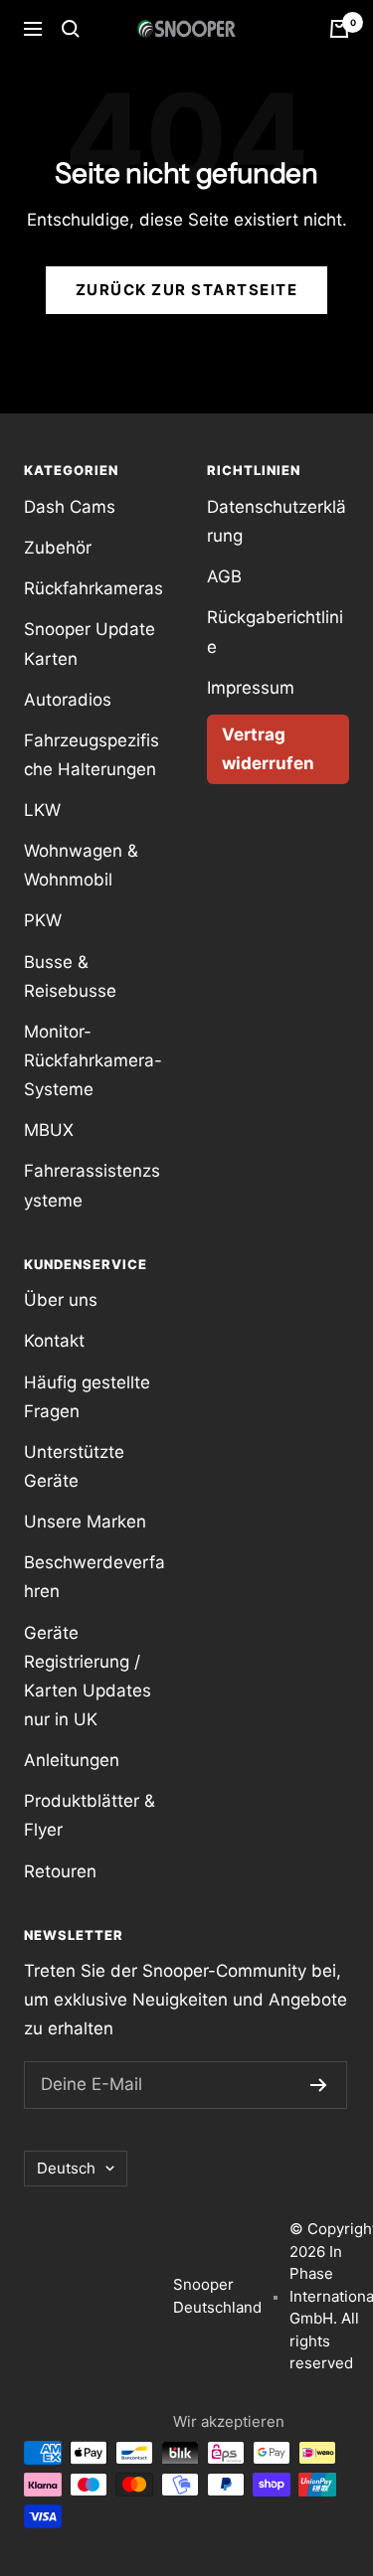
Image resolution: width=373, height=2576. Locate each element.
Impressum (251, 688)
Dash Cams (70, 507)
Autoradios (68, 700)
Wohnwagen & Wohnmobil (81, 865)
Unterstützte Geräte (74, 1466)
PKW (43, 920)
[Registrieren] (319, 2085)
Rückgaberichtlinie (275, 632)
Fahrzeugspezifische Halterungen (92, 755)
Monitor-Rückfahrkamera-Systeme (93, 1060)
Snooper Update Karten (90, 644)
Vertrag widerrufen (268, 749)
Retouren (60, 1871)
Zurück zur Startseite (187, 290)
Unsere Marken (85, 1522)
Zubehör (58, 548)
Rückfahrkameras (93, 588)
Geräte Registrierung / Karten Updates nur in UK (88, 1676)
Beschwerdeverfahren (94, 1577)
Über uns (61, 1300)
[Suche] (71, 29)
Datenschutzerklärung (277, 521)
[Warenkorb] (339, 29)
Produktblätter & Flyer (90, 1815)
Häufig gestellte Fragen (87, 1397)
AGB (224, 576)
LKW (42, 810)
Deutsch (66, 2168)
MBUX (49, 1130)
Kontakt (54, 1341)
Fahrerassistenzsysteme (92, 1185)
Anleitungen (72, 1760)
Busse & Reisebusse (70, 976)
